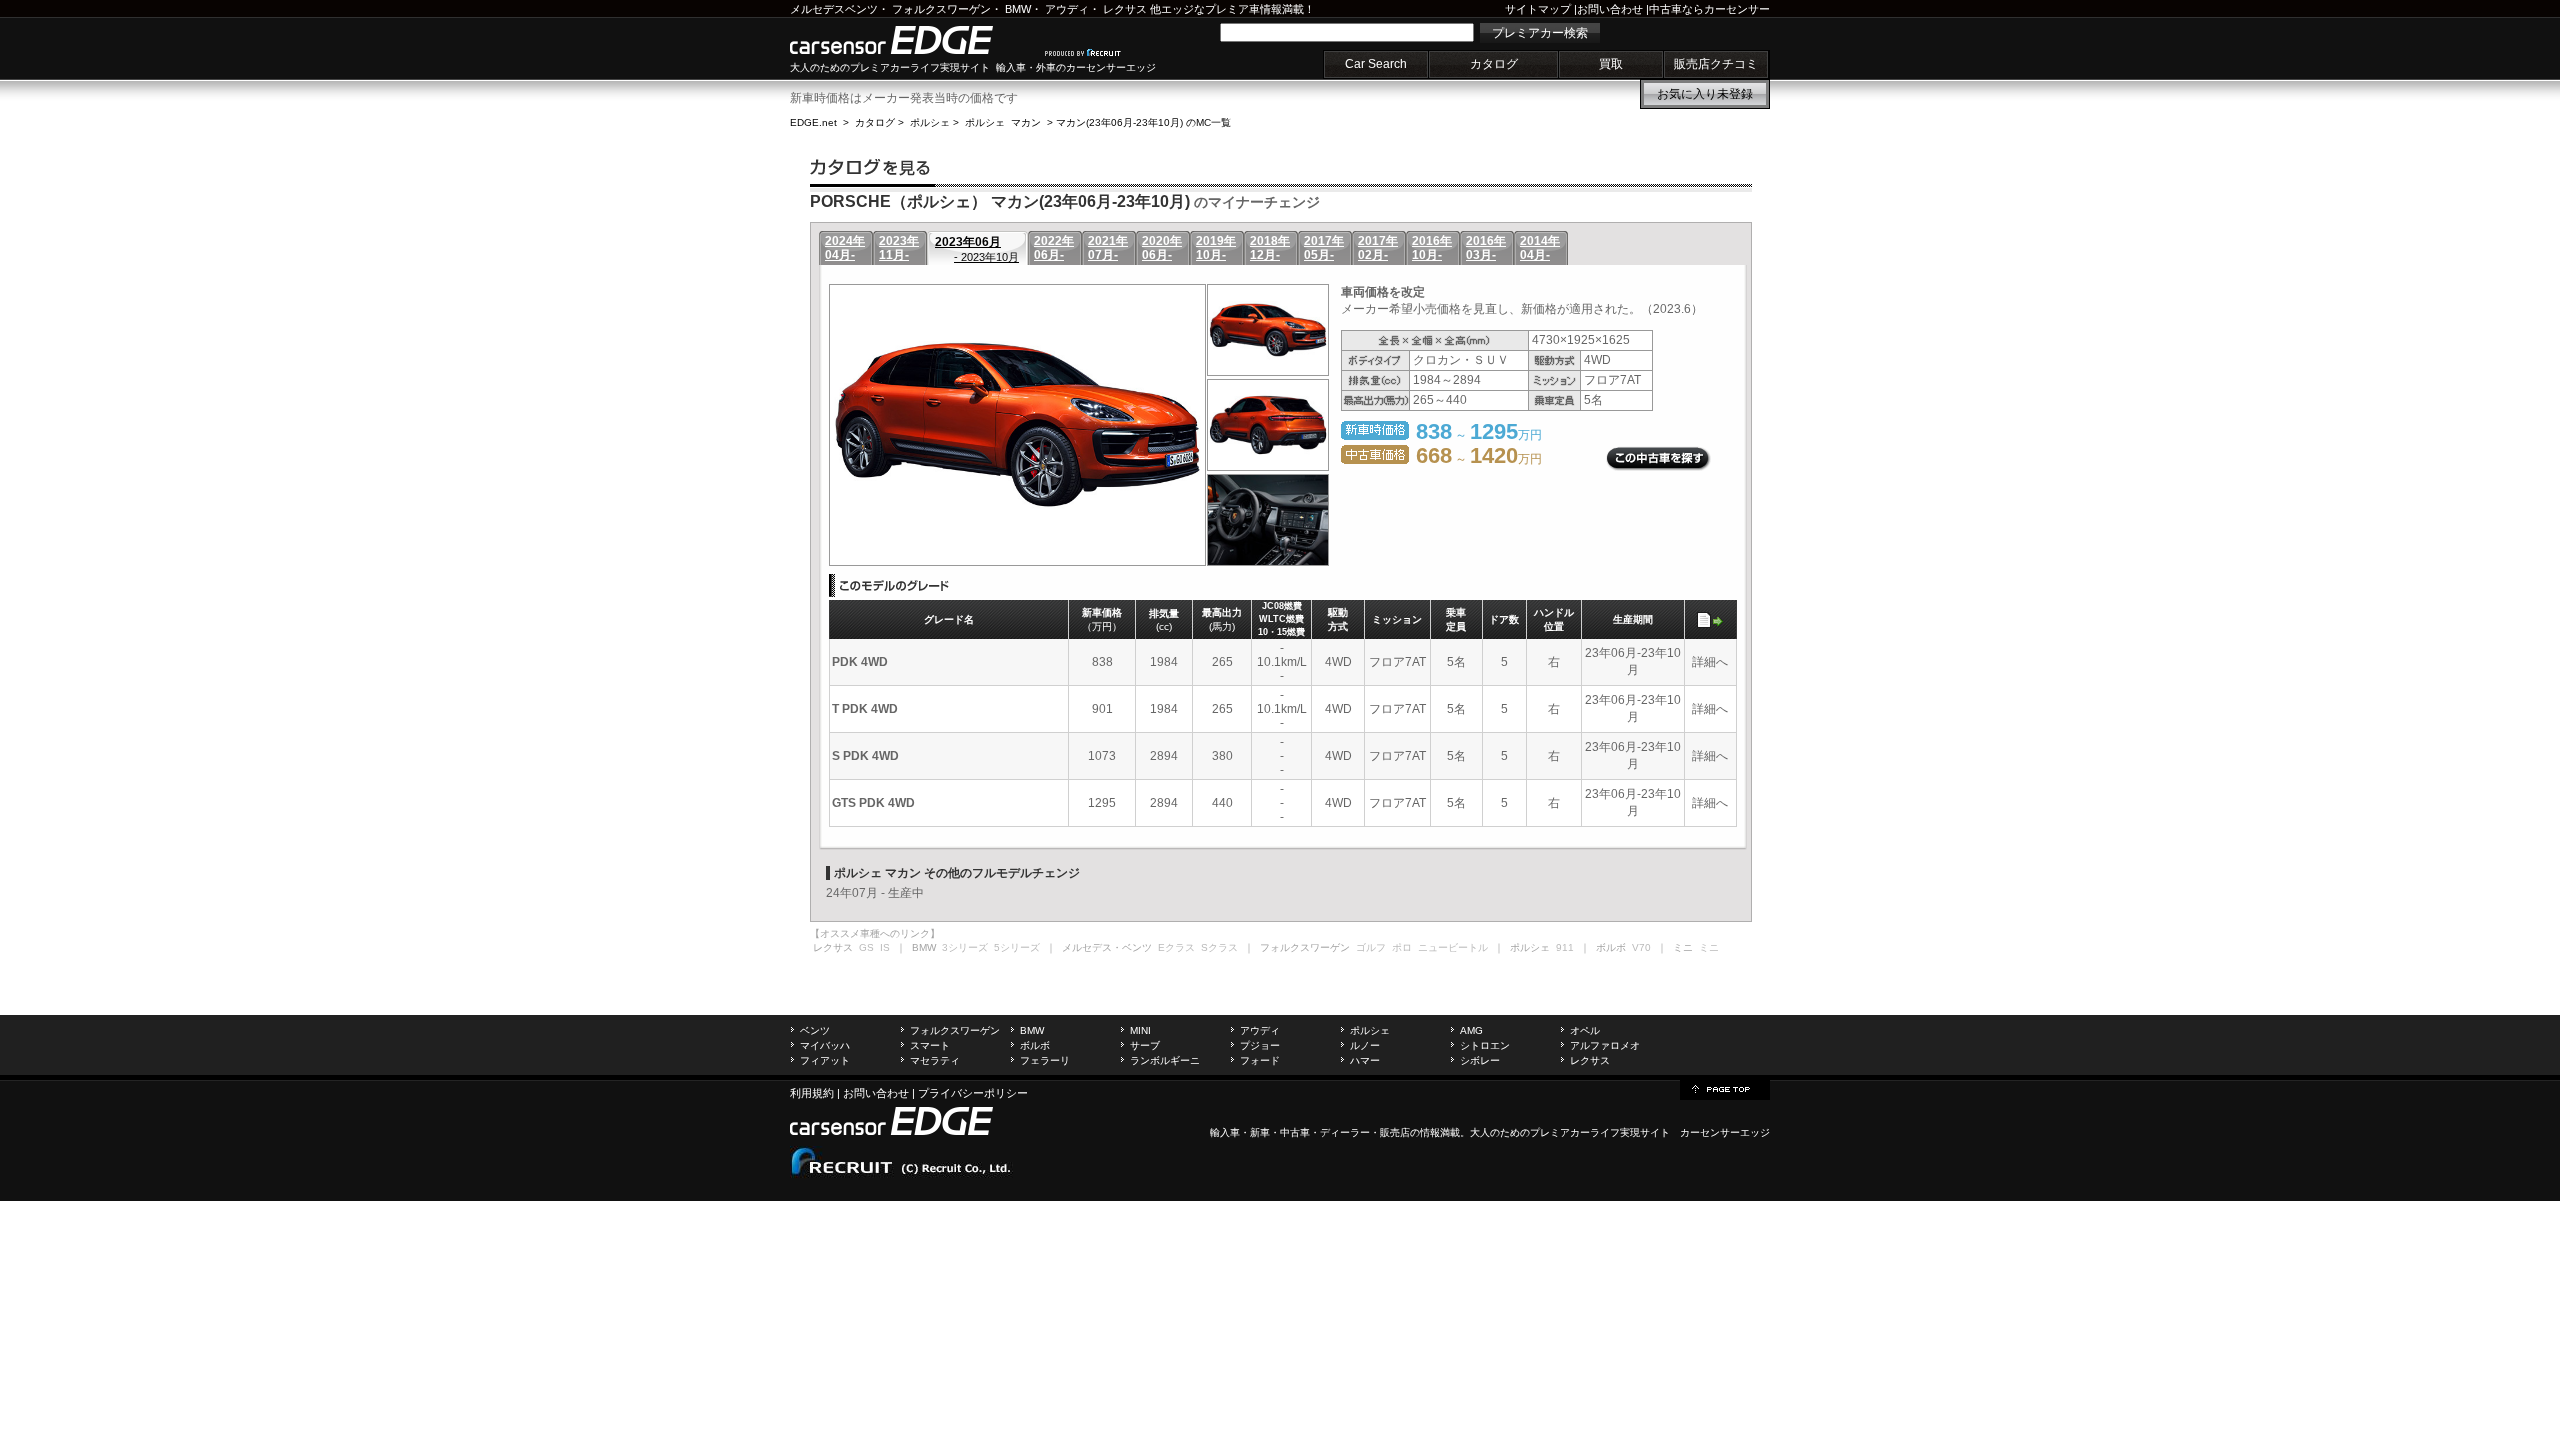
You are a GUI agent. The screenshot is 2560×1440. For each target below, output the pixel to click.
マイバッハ (825, 1045)
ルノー (1365, 1045)
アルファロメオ (1605, 1045)
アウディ (1067, 9)
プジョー (1260, 1045)
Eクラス (1176, 947)
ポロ (1402, 947)
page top (1725, 1088)
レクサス (1125, 9)
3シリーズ (965, 947)
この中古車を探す (1658, 459)
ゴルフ (1371, 947)
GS (866, 947)
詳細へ (1710, 662)
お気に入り (1705, 94)
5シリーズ (1017, 947)
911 (1565, 947)
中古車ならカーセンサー (1709, 9)
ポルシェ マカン (1003, 122)
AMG (1471, 1030)
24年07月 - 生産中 (875, 893)
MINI (1140, 1030)
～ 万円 (1479, 459)
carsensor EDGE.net (912, 40)
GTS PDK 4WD (873, 803)
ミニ (1709, 947)
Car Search (1376, 64)
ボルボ (1035, 1045)
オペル (1585, 1030)
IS (885, 947)
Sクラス (1219, 947)
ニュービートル (1453, 947)
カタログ (1494, 64)
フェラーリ (1045, 1060)
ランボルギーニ (1165, 1060)
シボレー (1480, 1060)
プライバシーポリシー (973, 1093)
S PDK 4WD (865, 756)
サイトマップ (1538, 9)
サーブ (1145, 1045)
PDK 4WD (860, 662)
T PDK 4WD (865, 709)
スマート (930, 1045)
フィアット (825, 1060)
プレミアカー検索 (1540, 33)
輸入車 (1225, 1132)
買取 (1611, 64)
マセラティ (935, 1060)
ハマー (1365, 1060)
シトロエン (1485, 1045)
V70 (1641, 947)
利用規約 (812, 1093)
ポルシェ (930, 122)
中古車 (1295, 1132)
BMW (1018, 9)
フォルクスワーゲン (941, 9)
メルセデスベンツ (834, 9)
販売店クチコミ (1716, 64)
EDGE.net (813, 122)
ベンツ (815, 1030)
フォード (1260, 1060)
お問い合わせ (1610, 9)
